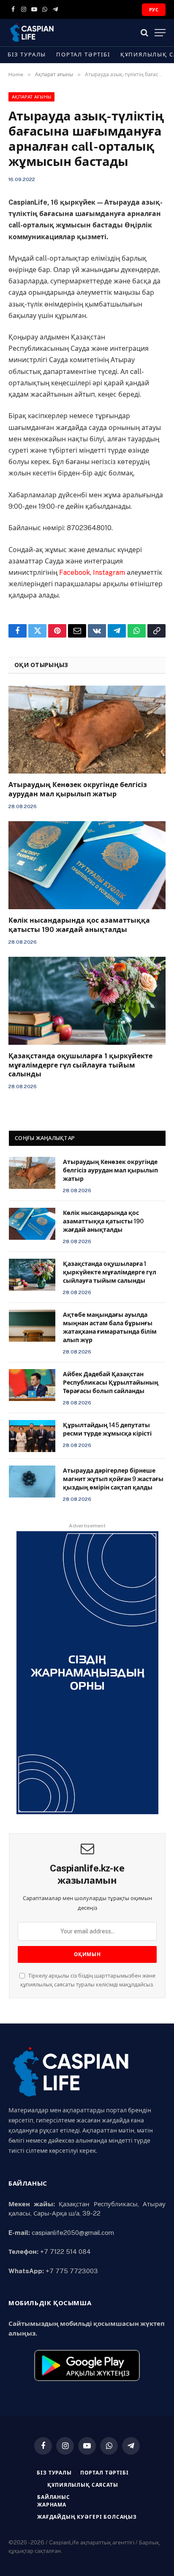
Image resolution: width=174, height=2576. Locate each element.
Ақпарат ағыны (31, 97)
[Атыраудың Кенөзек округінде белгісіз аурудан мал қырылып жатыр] (87, 730)
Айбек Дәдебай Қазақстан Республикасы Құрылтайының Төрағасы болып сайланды (111, 1383)
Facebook (75, 573)
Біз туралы (27, 55)
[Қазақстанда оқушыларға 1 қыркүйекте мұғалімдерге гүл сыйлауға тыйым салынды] (87, 1001)
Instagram (109, 573)
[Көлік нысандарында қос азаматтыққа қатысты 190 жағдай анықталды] (87, 865)
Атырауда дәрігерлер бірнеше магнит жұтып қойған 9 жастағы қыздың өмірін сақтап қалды (113, 1479)
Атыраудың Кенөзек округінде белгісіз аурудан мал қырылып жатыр (110, 1170)
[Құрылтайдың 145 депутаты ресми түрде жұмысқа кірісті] (32, 1436)
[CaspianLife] (61, 33)
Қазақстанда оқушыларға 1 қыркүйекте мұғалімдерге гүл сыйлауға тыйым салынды (80, 1065)
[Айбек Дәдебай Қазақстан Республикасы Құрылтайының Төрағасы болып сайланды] (32, 1385)
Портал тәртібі (83, 55)
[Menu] (160, 33)
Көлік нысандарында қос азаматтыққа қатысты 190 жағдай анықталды (103, 1221)
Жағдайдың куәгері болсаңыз (87, 2517)
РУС (154, 10)
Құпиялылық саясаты (83, 2485)
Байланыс (54, 2497)
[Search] (144, 33)
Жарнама (52, 2505)
